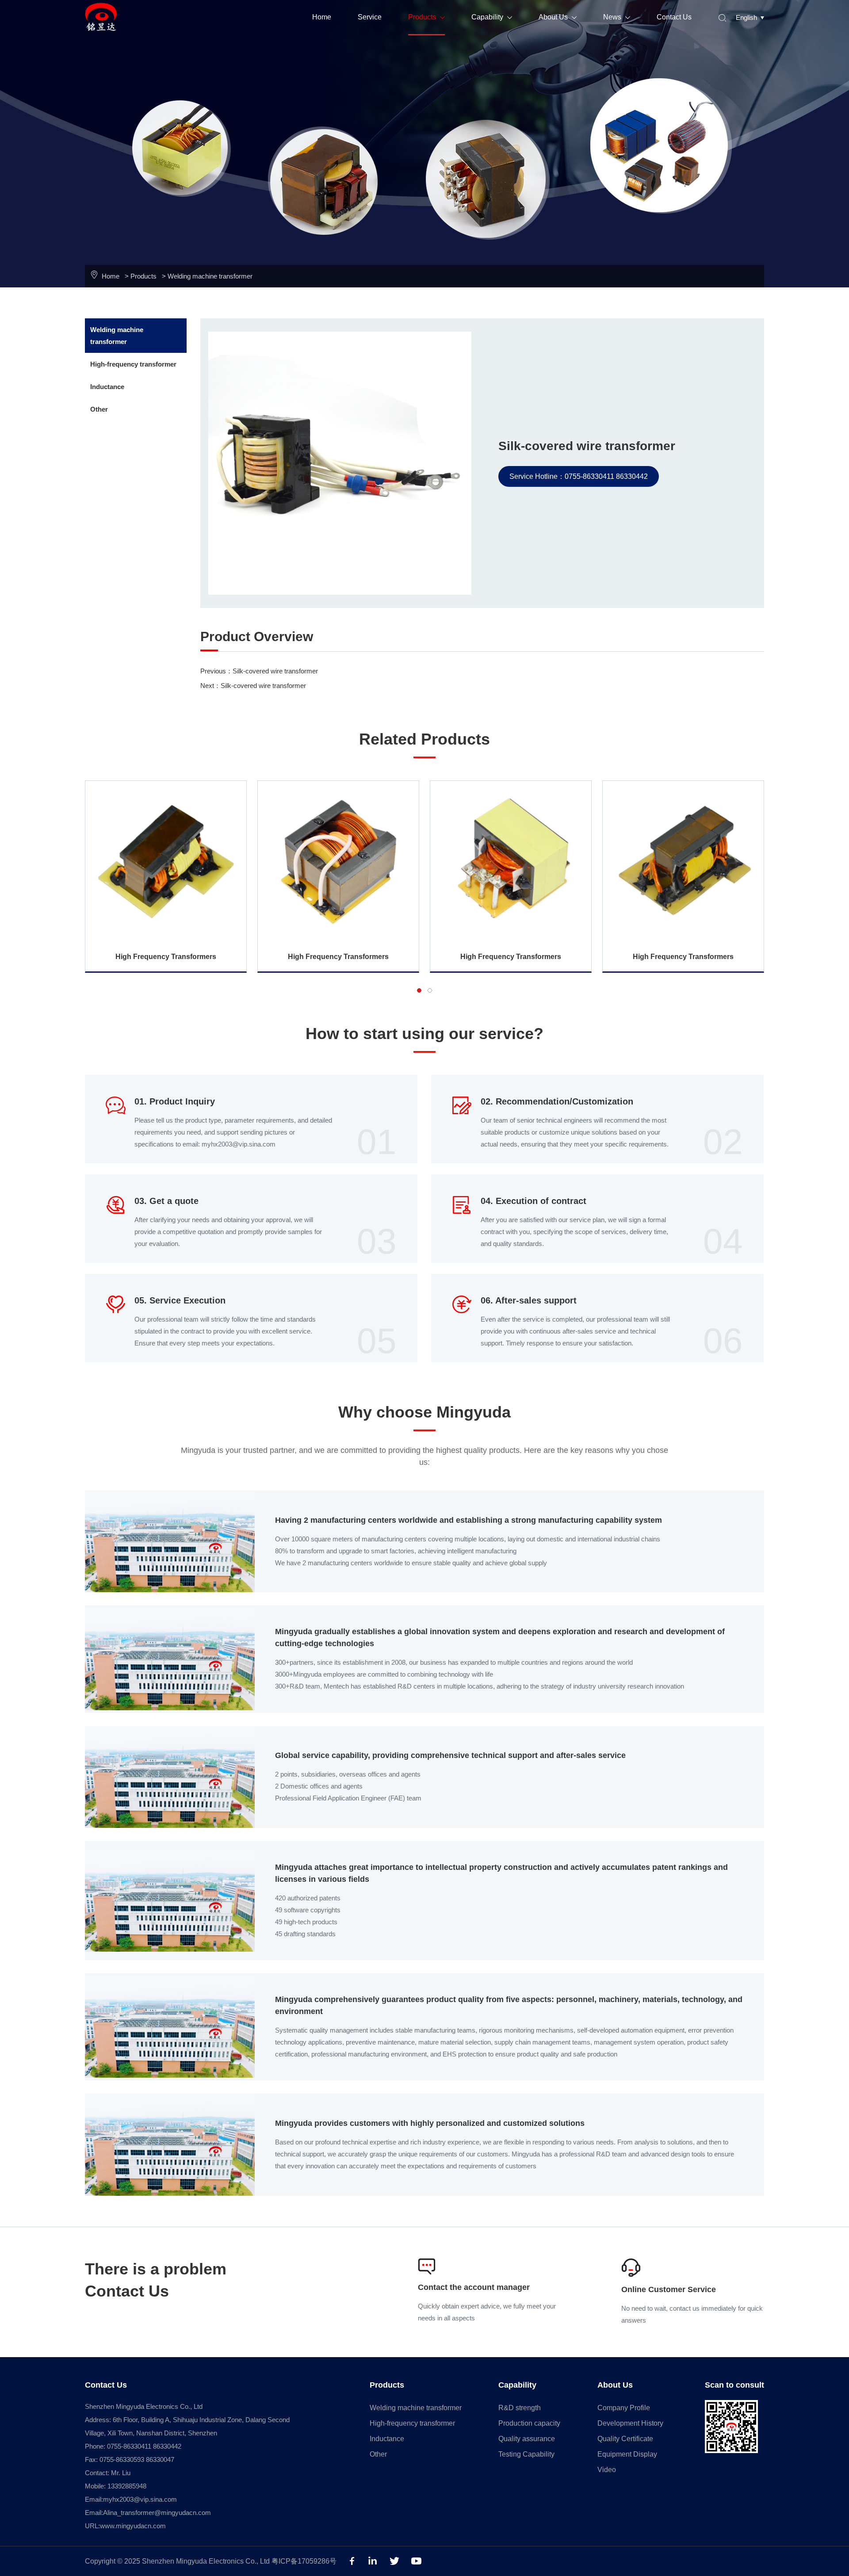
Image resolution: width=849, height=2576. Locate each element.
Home (322, 17)
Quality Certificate (625, 2439)
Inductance (107, 387)
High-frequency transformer (133, 364)
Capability (492, 17)
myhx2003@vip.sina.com (140, 2499)
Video (607, 2470)
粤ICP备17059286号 (304, 2561)
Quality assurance (527, 2439)
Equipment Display (627, 2454)
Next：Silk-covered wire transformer (253, 686)
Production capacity (529, 2423)
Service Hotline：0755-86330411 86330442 (579, 476)
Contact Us (674, 17)
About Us (558, 17)
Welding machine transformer (210, 276)
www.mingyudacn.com (133, 2526)
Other (99, 409)
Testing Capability (526, 2454)
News (617, 17)
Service (370, 17)
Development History (630, 2423)
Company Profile (624, 2408)
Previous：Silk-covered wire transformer (259, 671)
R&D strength (520, 2408)
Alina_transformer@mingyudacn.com (157, 2513)
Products (426, 17)
